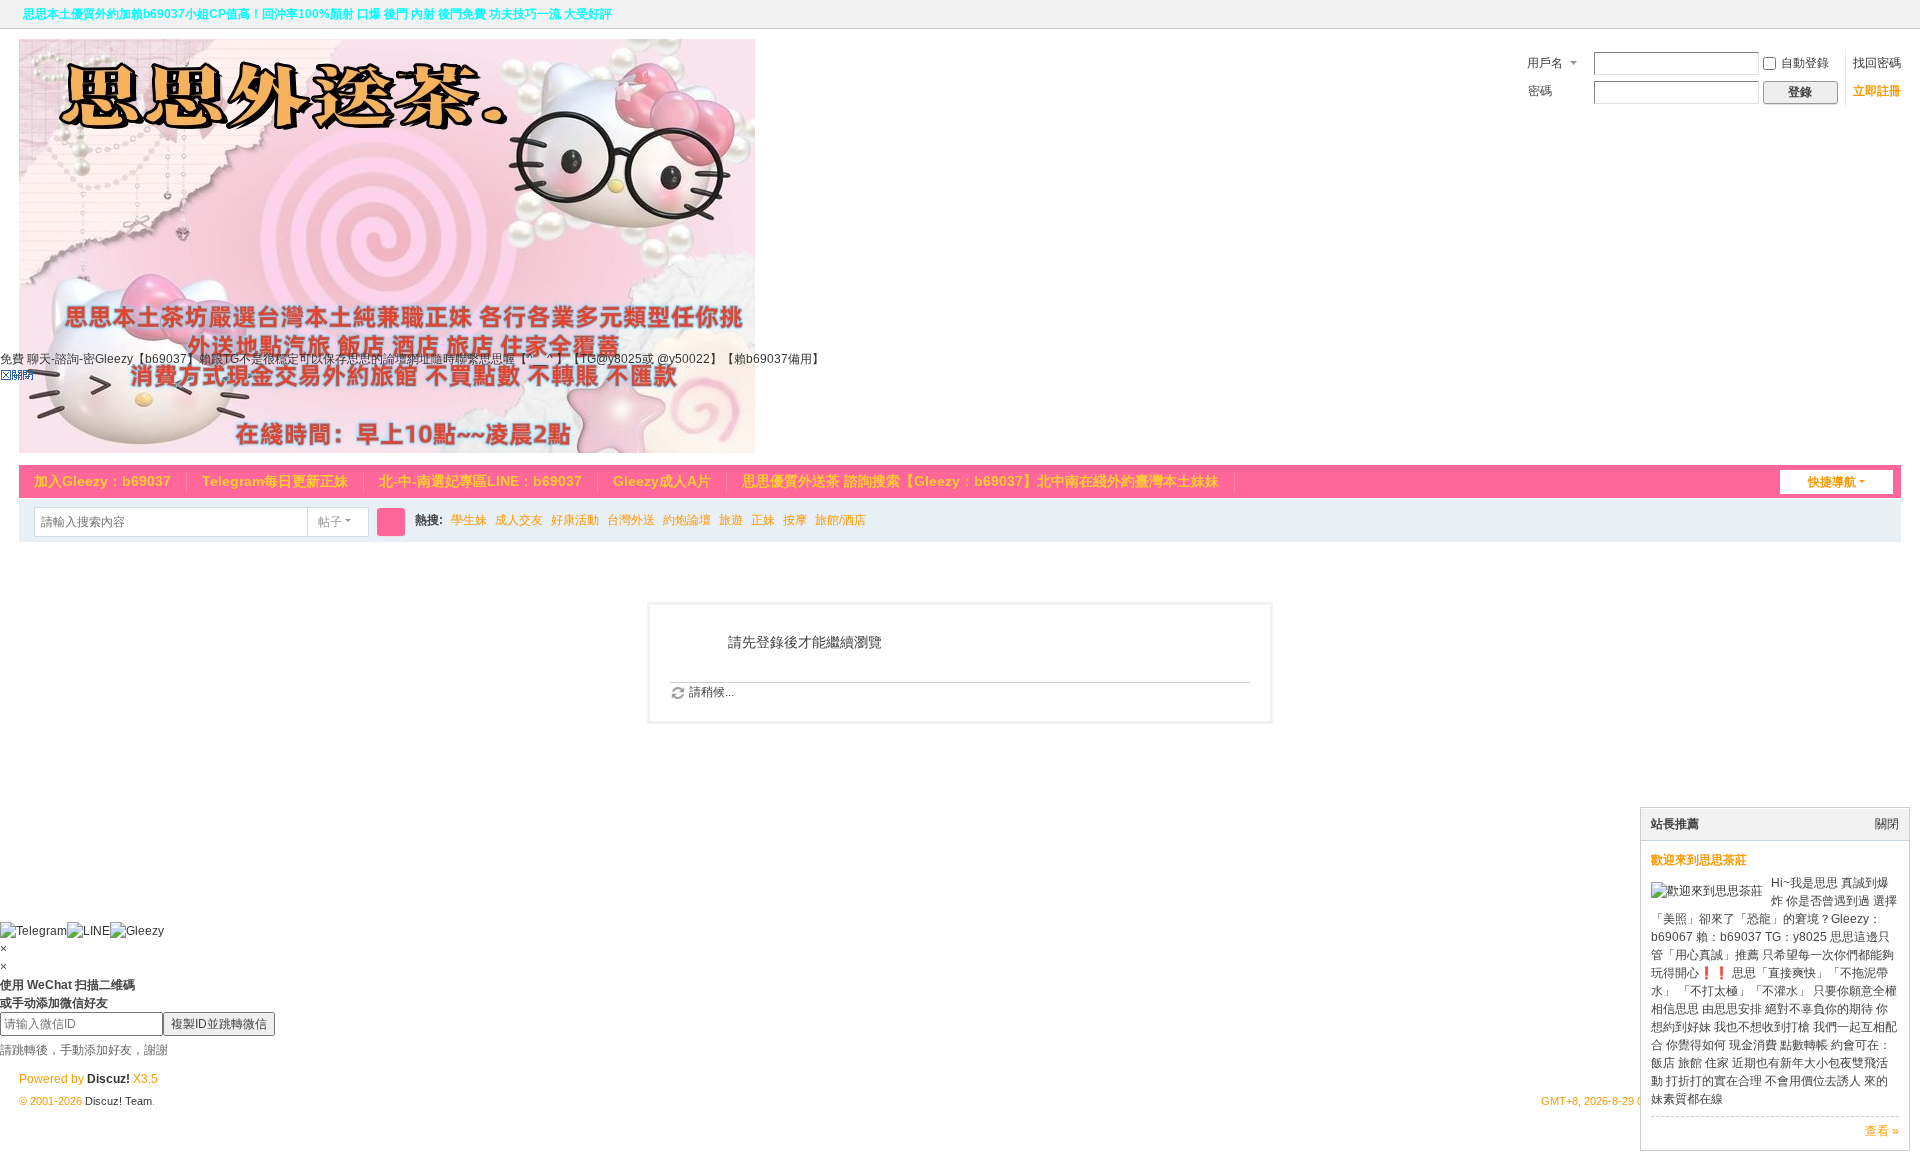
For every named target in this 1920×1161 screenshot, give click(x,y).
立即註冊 (1877, 91)
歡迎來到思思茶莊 (1699, 860)
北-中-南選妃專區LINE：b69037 (480, 481)
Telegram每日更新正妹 (275, 481)
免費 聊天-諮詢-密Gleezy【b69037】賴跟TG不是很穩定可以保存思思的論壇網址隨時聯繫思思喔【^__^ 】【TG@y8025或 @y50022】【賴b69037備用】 (412, 359)
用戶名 (1545, 63)
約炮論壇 (687, 520)
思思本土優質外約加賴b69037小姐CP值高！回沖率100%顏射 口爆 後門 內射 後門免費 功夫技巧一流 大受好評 (317, 14)
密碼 (1540, 91)
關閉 (1887, 824)
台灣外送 (631, 520)
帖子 (330, 522)
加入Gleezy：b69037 (102, 481)
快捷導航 (1832, 482)
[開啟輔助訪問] (1873, 14)
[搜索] (391, 522)
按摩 (795, 520)
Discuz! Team (118, 1101)
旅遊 (731, 520)
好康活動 (575, 520)
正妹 (763, 520)
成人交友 (519, 520)
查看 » (1882, 1131)
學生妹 (469, 520)
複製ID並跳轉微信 (219, 1024)
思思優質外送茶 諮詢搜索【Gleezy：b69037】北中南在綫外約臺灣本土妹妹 (980, 481)
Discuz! (108, 1079)
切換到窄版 (1892, 22)
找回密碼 (1877, 63)
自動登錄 (1805, 63)
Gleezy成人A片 (662, 481)
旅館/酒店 (840, 520)
